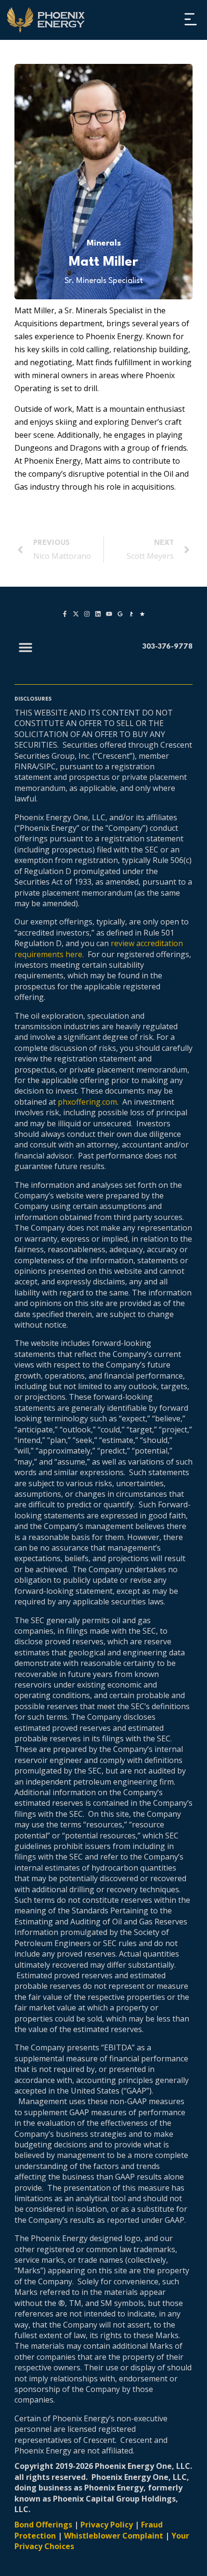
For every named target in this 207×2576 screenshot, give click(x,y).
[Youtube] (109, 614)
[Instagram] (87, 614)
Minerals (104, 243)
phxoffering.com (87, 1102)
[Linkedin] (98, 614)
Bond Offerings (43, 2525)
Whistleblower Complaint (114, 2536)
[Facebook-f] (65, 614)
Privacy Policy (107, 2525)
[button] (190, 20)
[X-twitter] (76, 614)
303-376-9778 (168, 647)
